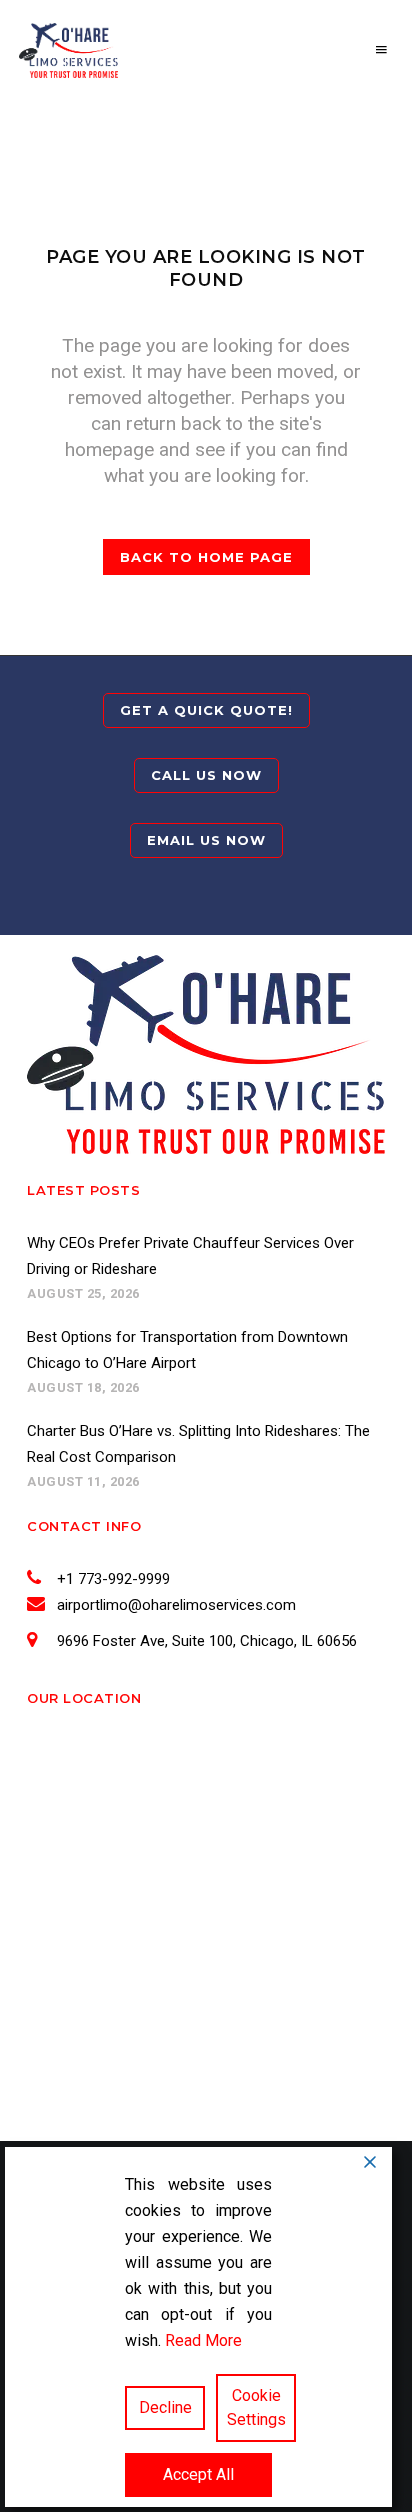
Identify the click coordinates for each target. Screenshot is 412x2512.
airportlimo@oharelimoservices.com (176, 1605)
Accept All (198, 2474)
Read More (203, 2340)
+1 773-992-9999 (113, 1579)
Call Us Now (206, 775)
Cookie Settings (256, 2407)
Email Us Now (206, 840)
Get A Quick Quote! (206, 710)
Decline (165, 2407)
